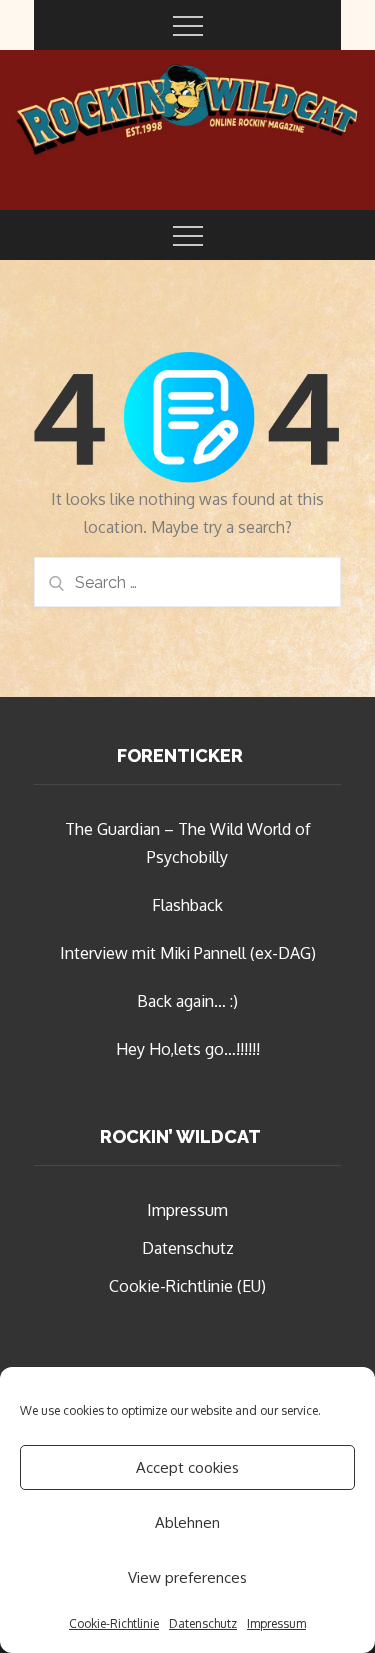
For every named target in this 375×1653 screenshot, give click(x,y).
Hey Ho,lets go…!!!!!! (188, 1049)
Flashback (187, 905)
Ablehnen (187, 1522)
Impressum (276, 1623)
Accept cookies (187, 1467)
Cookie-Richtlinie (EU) (187, 1286)
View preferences (187, 1577)
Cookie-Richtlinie (114, 1623)
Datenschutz (203, 1623)
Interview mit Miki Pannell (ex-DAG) (188, 953)
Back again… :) (187, 1001)
